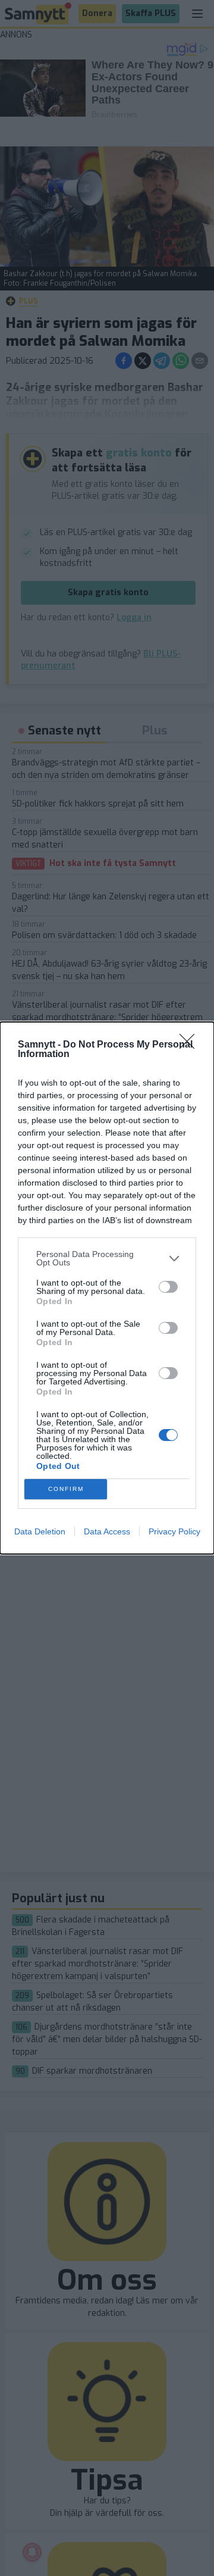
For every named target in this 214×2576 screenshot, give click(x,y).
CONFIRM (66, 1489)
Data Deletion (40, 1531)
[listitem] (107, 1258)
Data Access (107, 1531)
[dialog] (107, 1288)
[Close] (191, 1045)
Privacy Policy (174, 1531)
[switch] (168, 1287)
